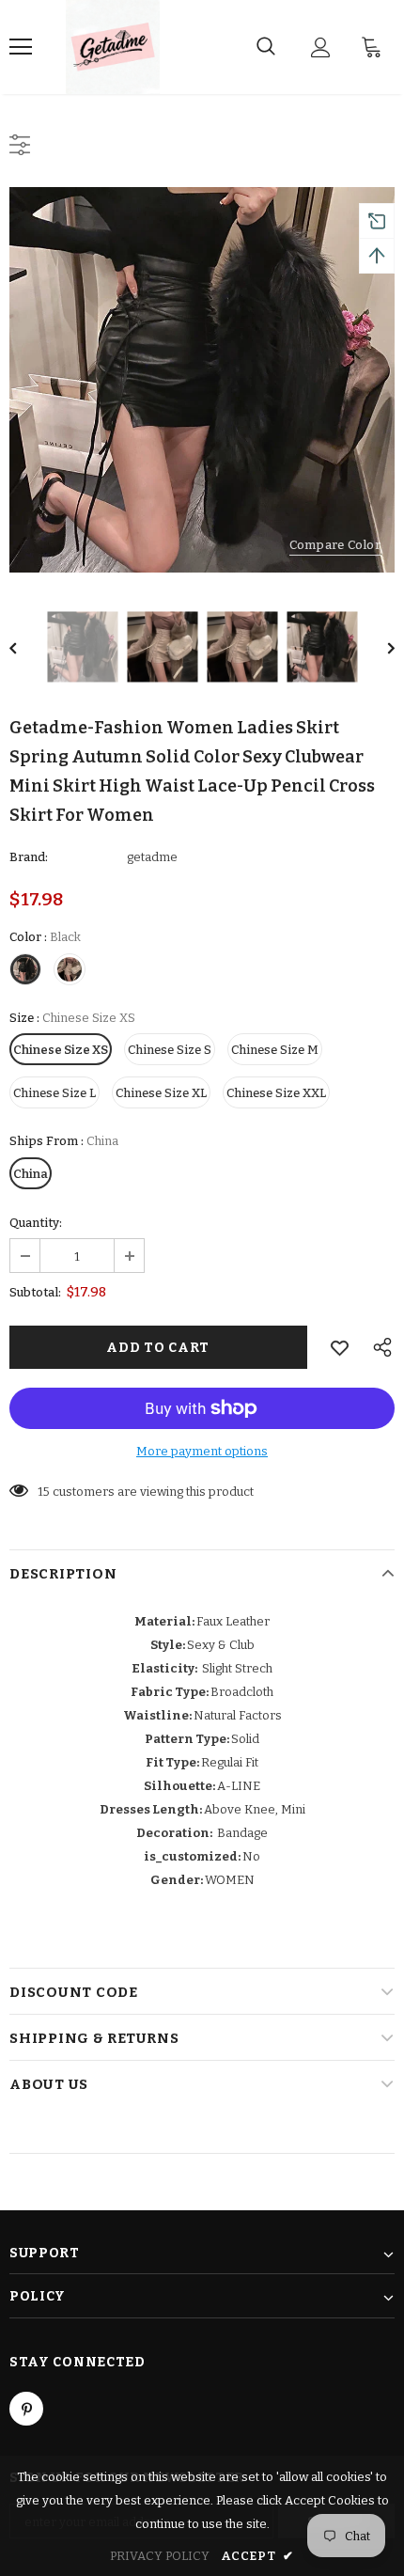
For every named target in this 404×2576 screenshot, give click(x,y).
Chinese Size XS (61, 1050)
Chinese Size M (275, 1050)
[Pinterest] (26, 2409)
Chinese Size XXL (276, 1093)
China (31, 1174)
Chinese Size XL (161, 1093)
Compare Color (335, 545)
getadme (152, 857)
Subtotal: (35, 1292)
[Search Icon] (266, 47)
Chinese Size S (170, 1050)
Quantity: (36, 1223)
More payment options (202, 1451)
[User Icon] (321, 47)
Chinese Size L (54, 1093)
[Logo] (113, 47)
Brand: (29, 857)
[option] (202, 380)
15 (44, 1492)
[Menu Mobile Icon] (21, 47)
